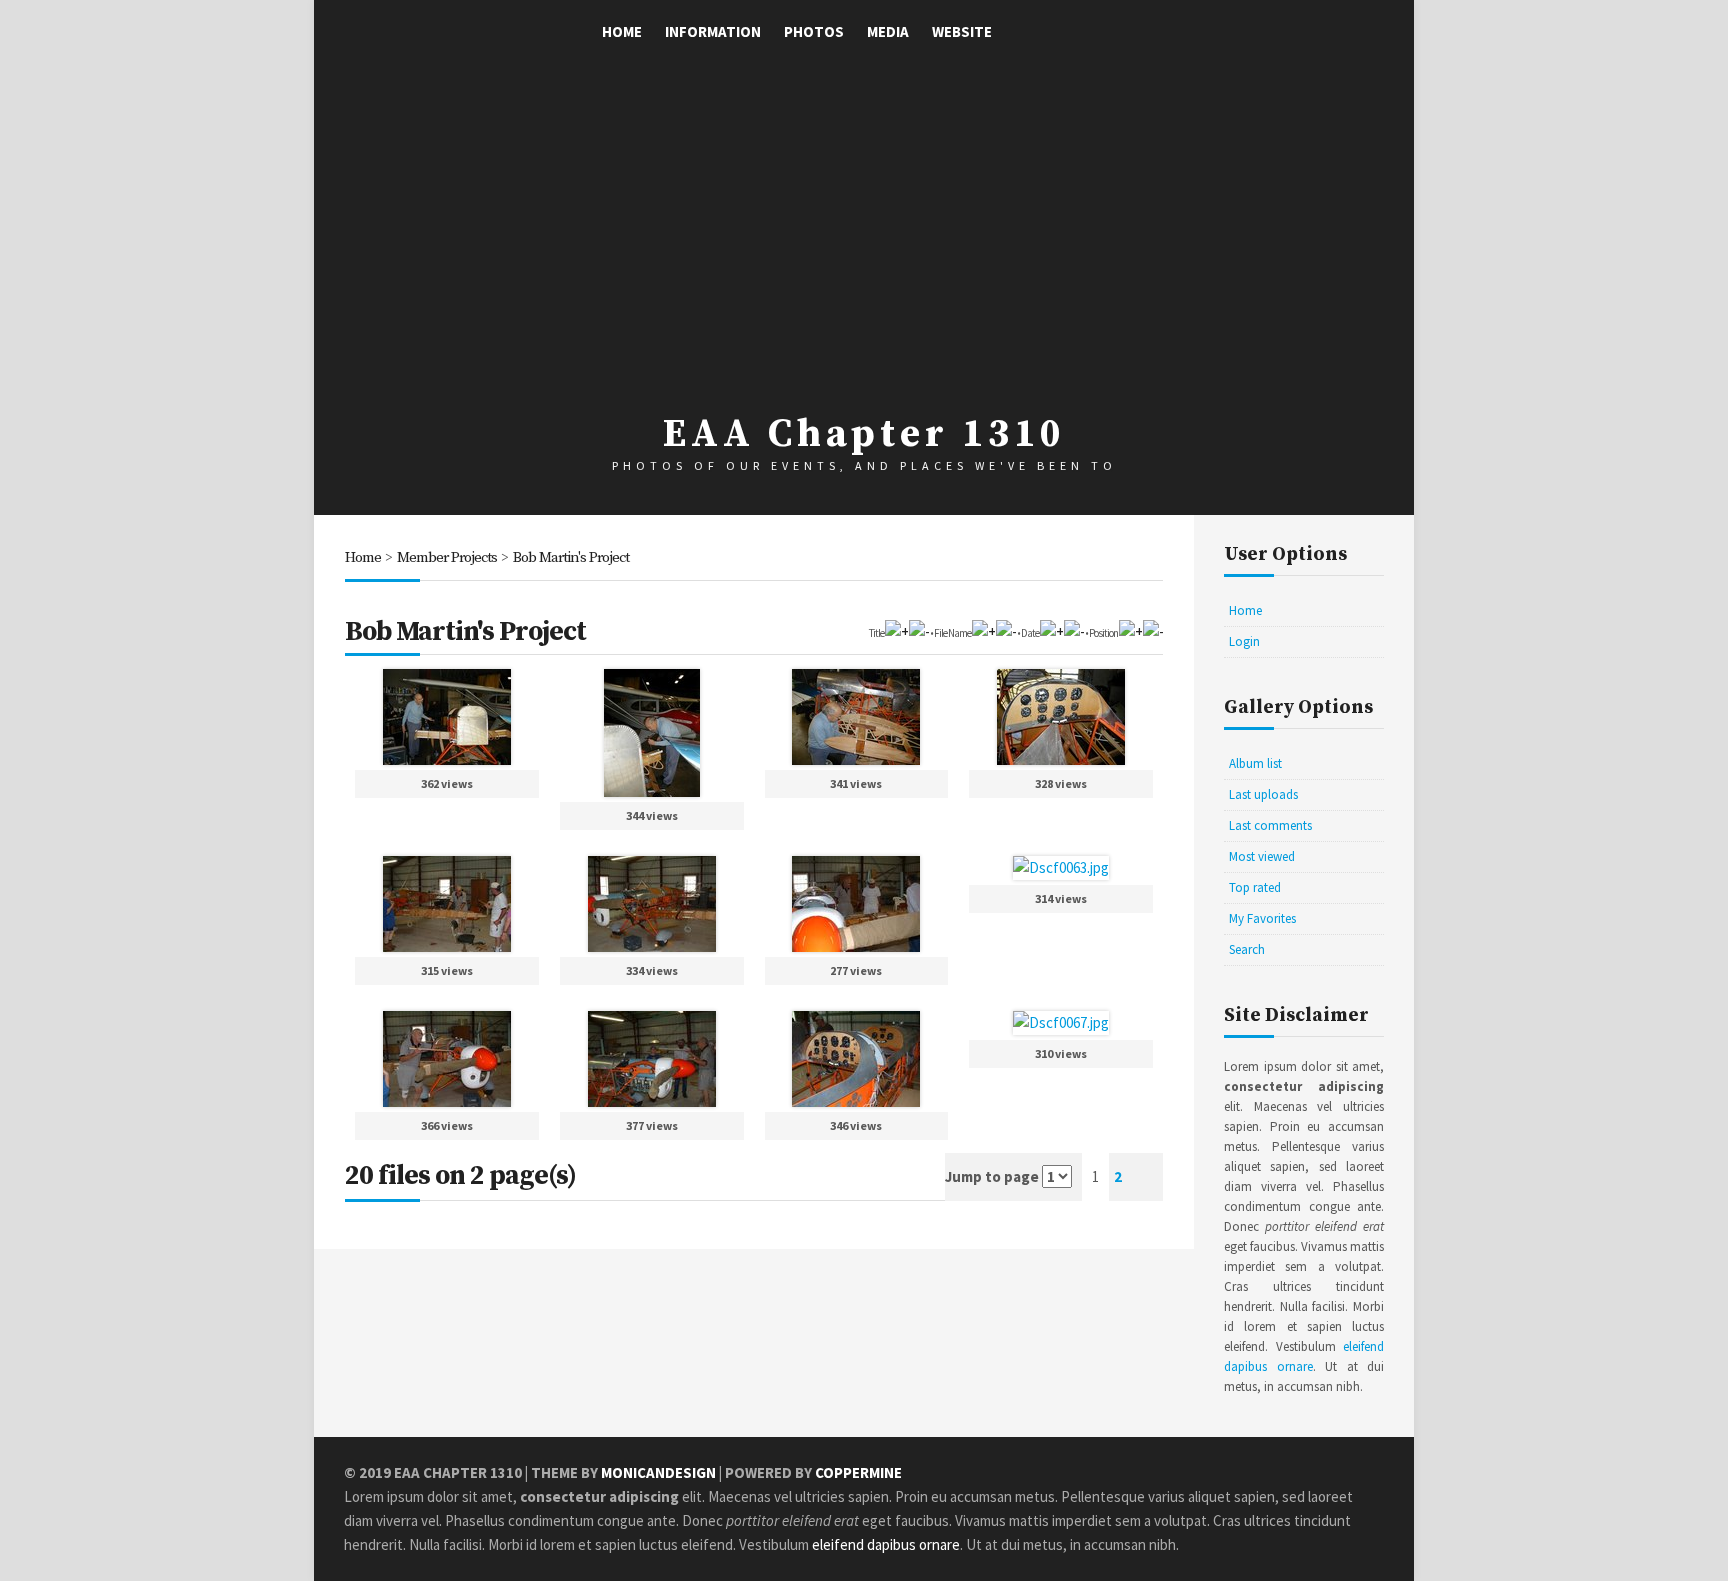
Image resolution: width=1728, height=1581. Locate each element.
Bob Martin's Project (571, 557)
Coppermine (858, 1472)
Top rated (1255, 887)
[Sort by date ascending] (1051, 631)
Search (1247, 949)
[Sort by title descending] (919, 631)
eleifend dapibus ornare (886, 1544)
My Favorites (1262, 918)
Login (1244, 641)
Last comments (1270, 825)
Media (888, 31)
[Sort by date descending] (1074, 631)
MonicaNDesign (658, 1472)
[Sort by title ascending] (896, 631)
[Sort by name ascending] (983, 631)
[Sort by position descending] (1153, 631)
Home (622, 31)
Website (962, 31)
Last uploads (1263, 794)
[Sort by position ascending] (1130, 631)
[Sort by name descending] (1006, 631)
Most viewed (1262, 856)
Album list (1255, 763)
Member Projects (447, 557)
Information (713, 31)
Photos (814, 31)
